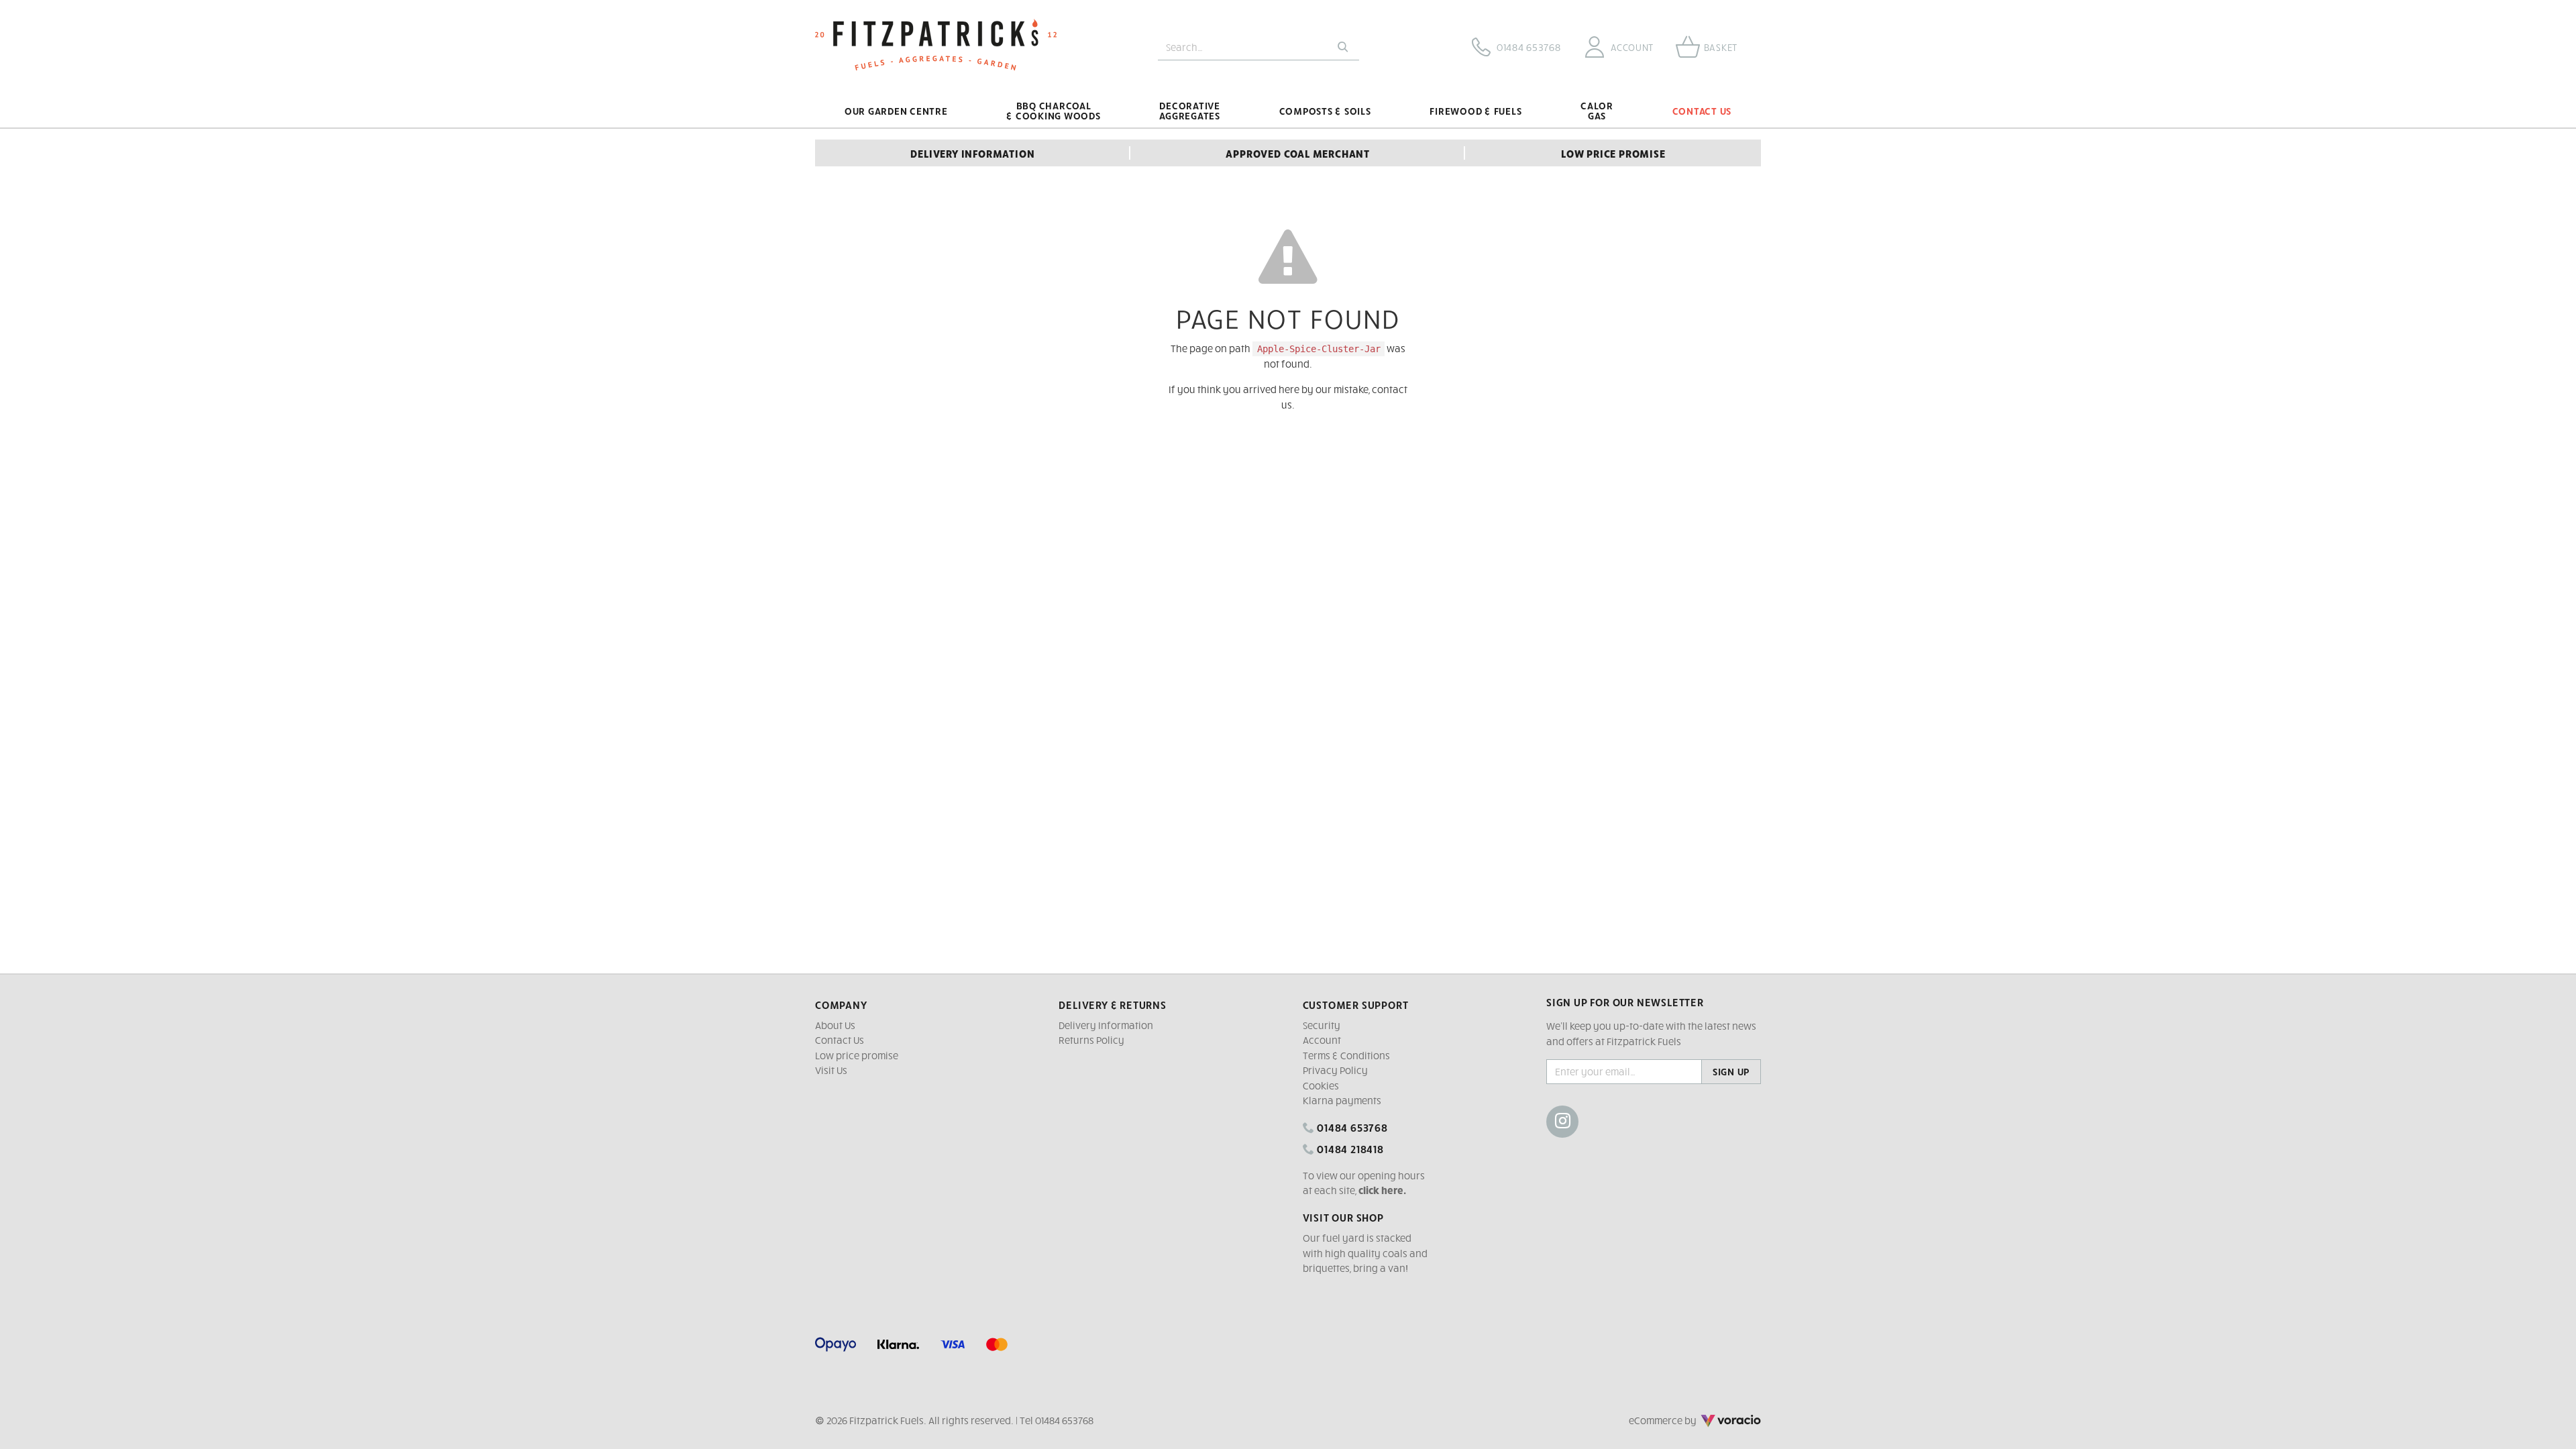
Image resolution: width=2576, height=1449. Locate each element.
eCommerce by (1681, 1420)
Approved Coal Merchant (1298, 153)
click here (1381, 1190)
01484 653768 (1351, 1127)
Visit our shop (1343, 1217)
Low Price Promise (1613, 153)
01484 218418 (1349, 1148)
